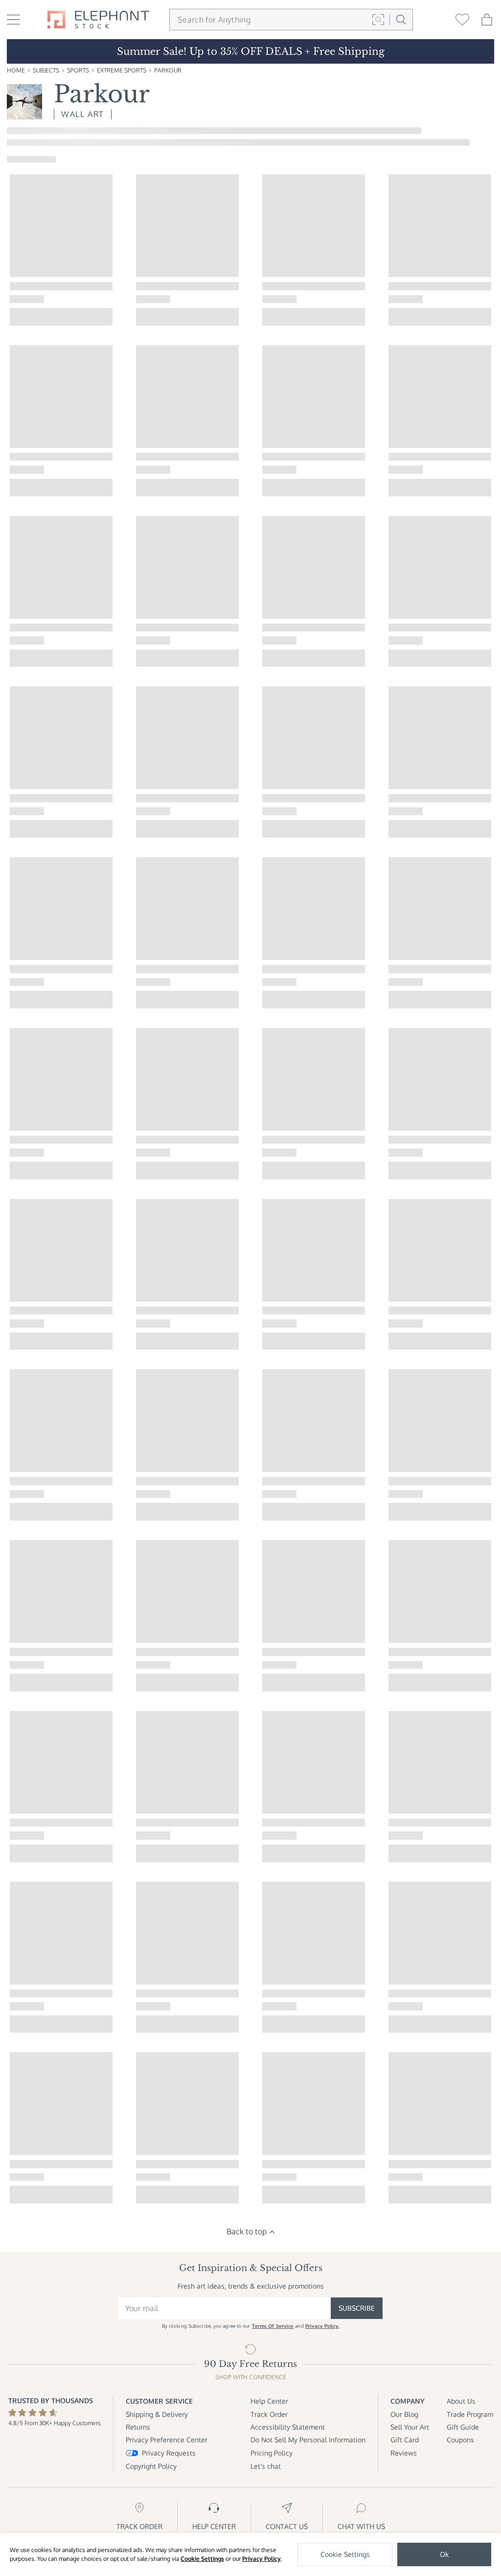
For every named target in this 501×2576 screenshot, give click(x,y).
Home (16, 70)
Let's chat (266, 2466)
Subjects (46, 70)
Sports (78, 70)
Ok (444, 2554)
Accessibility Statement (288, 2427)
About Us (461, 2401)
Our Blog (404, 2414)
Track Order (269, 2414)
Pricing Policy (272, 2453)
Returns (138, 2427)
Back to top (247, 2231)
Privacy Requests (169, 2453)
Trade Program (470, 2414)
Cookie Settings (202, 2559)
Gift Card (405, 2440)
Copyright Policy (151, 2466)
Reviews (404, 2453)
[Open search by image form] (378, 20)
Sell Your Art (410, 2427)
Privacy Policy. (322, 2326)
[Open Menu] (13, 20)
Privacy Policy (262, 2559)
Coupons (460, 2440)
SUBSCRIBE (357, 2308)
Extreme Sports (122, 70)
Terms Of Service (273, 2326)
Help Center (269, 2401)
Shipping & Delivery (157, 2414)
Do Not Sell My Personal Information (308, 2440)
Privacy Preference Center (167, 2440)
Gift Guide (463, 2427)
